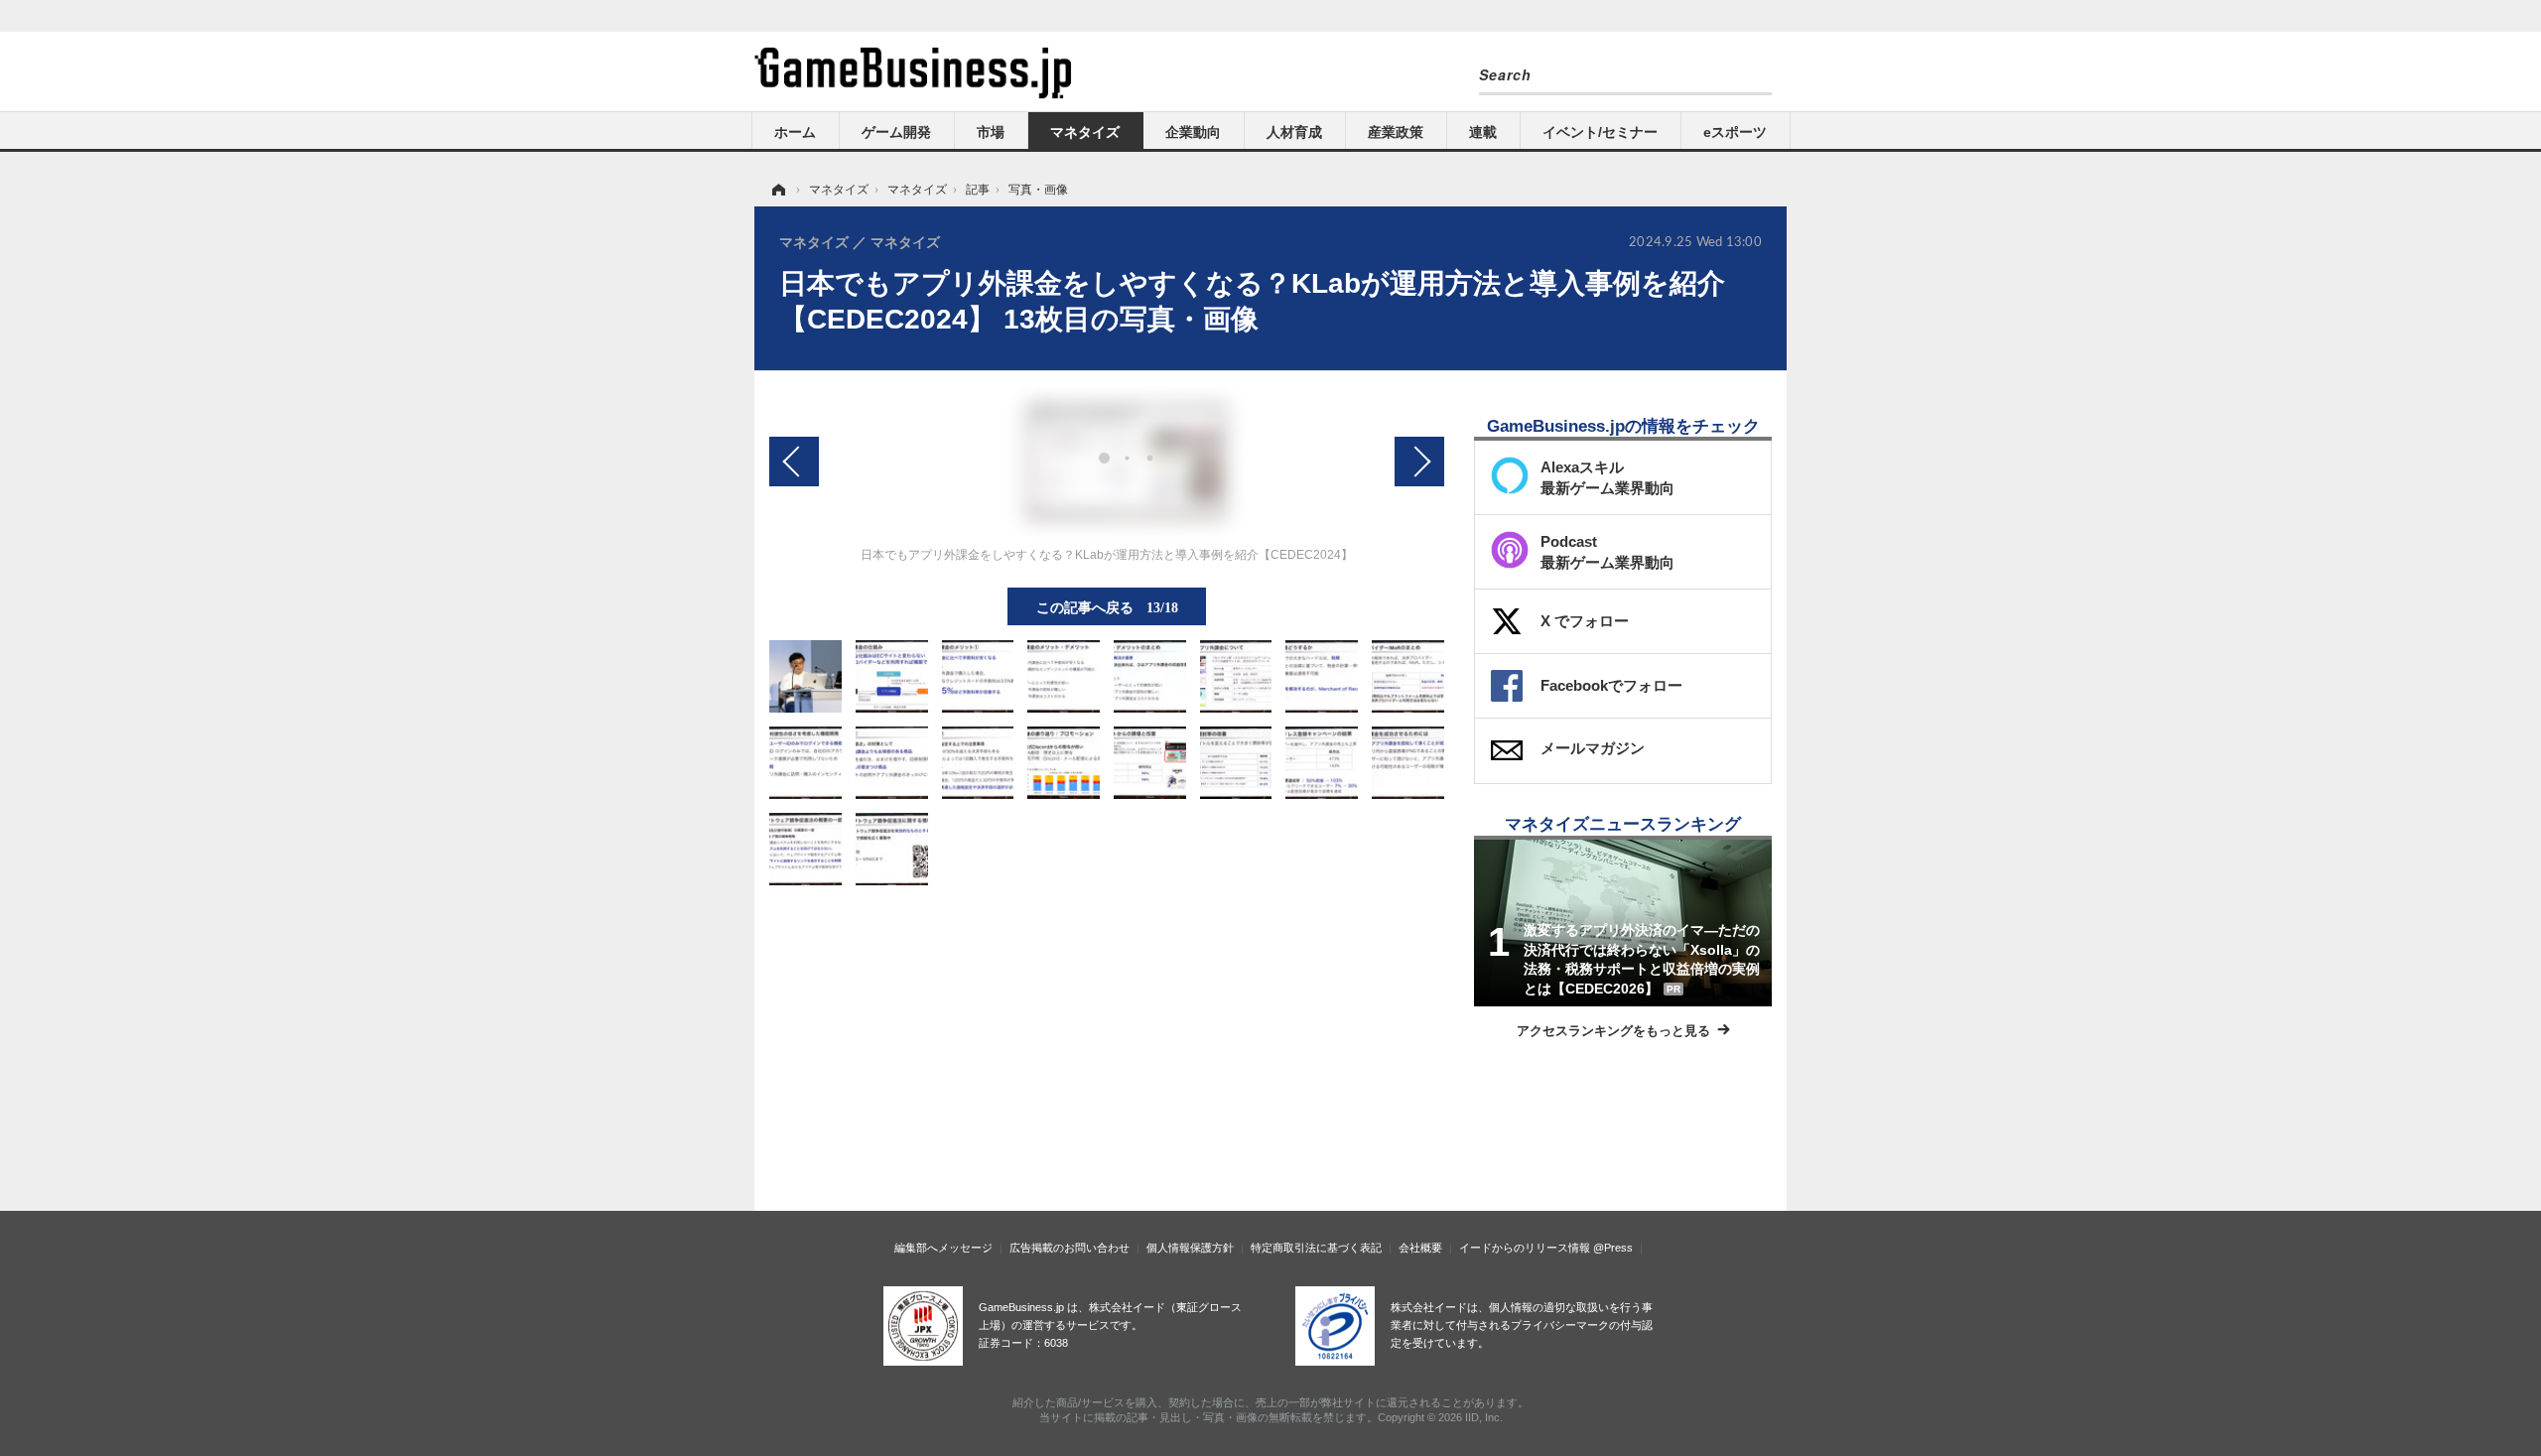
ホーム (795, 132)
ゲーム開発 (896, 132)
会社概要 (1420, 1248)
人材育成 (1294, 132)
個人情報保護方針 (1190, 1248)
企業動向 (1193, 132)
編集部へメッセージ (943, 1248)
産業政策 (1396, 132)
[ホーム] (777, 190)
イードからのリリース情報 (1525, 1248)
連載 (1483, 132)
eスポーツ (1735, 132)
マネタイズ (1085, 132)
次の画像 (1419, 462)
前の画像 (794, 462)
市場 (991, 132)
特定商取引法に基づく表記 (1316, 1248)
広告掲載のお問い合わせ (1070, 1248)
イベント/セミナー (1600, 132)
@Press (1613, 1248)
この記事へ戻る (1107, 606)
